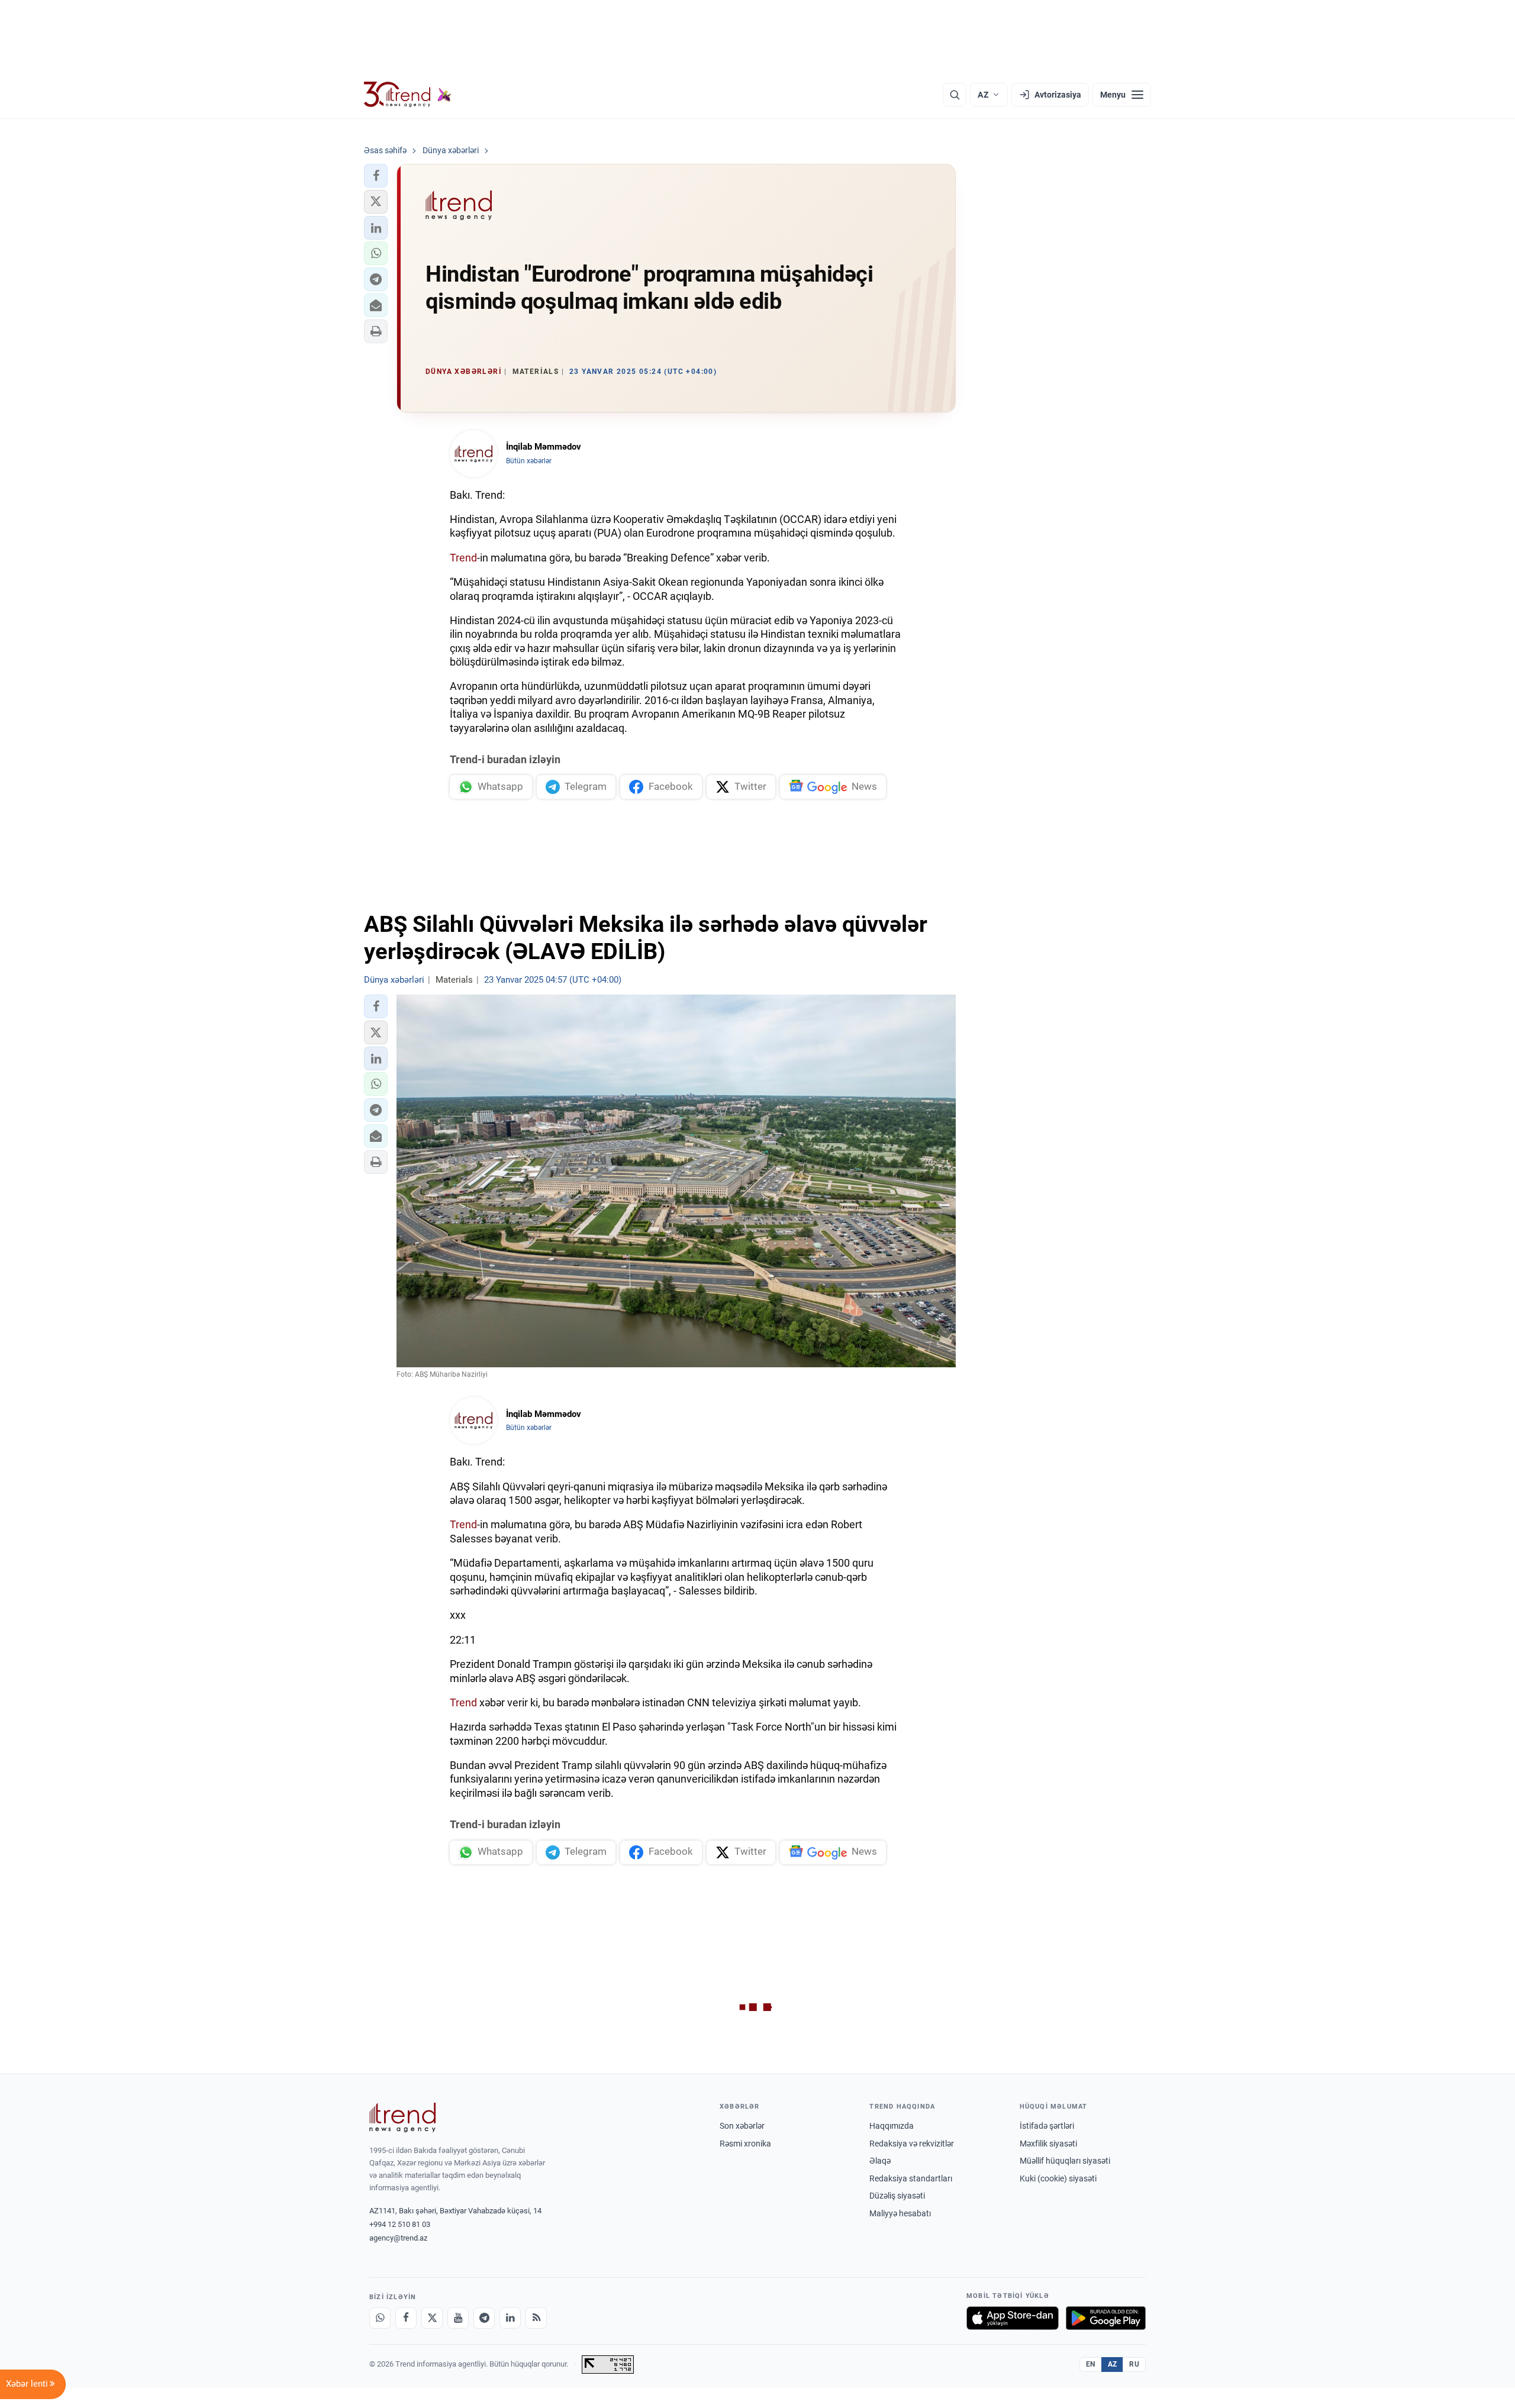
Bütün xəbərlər (529, 461)
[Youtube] (458, 2318)
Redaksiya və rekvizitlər (912, 2144)
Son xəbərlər (742, 2126)
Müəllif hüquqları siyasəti (1065, 2161)
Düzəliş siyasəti (897, 2196)
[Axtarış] (955, 95)
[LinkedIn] (510, 2318)
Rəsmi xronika (745, 2144)
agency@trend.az (398, 2238)
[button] (376, 176)
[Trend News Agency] (402, 2118)
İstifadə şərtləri (1047, 2126)
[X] (432, 2318)
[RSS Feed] (536, 2318)
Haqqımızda (892, 2126)
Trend (463, 558)
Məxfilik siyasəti (1048, 2144)
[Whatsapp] (380, 2318)
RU (1134, 2364)
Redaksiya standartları (911, 2178)
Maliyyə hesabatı (900, 2213)
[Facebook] (406, 2318)
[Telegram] (484, 2318)
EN (1091, 2364)
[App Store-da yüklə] (1013, 2318)
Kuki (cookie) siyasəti (1058, 2178)
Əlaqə (880, 2161)
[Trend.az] (408, 95)
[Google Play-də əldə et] (1106, 2318)
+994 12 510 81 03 (400, 2224)
